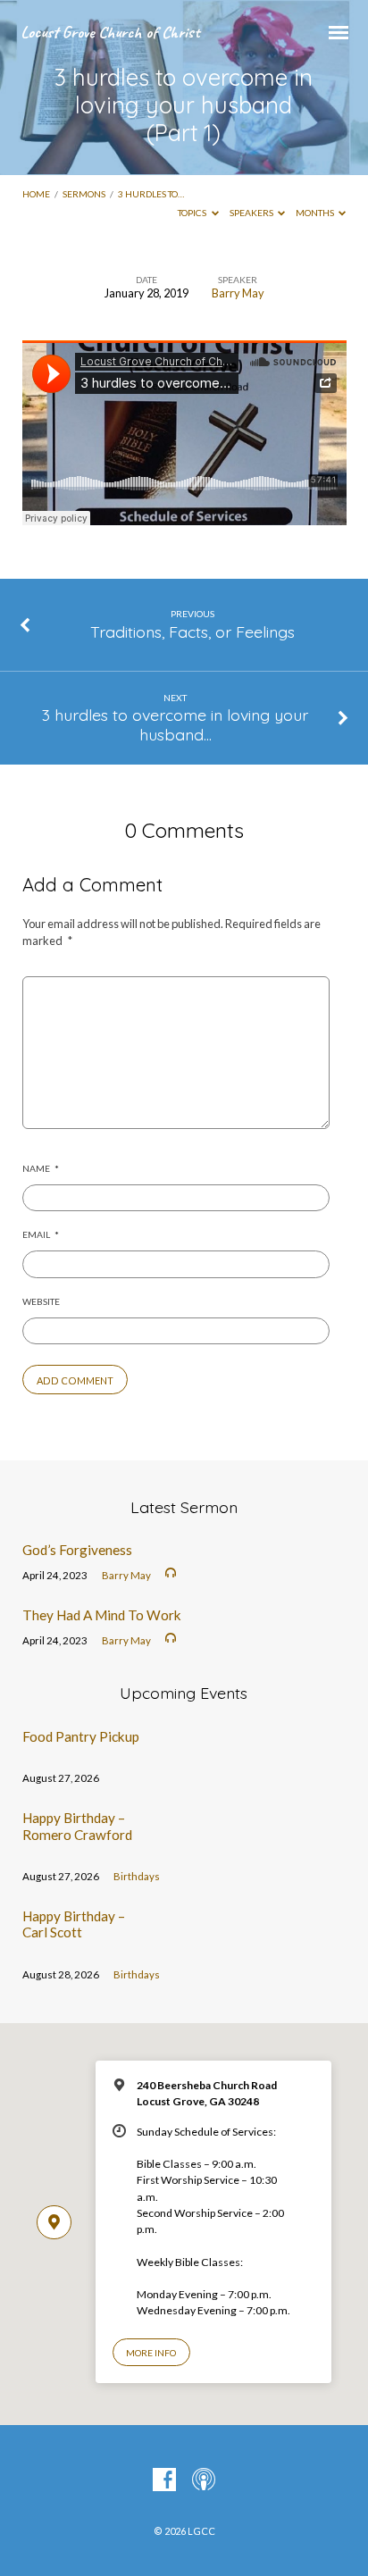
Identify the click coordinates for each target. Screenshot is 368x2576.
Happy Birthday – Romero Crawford (77, 1826)
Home (36, 194)
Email (41, 1234)
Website (41, 1301)
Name (41, 1168)
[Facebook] (164, 2480)
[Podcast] (204, 2480)
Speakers (252, 213)
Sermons (84, 194)
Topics (193, 213)
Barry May (238, 293)
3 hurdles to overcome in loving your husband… (175, 724)
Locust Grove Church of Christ (110, 32)
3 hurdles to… (151, 194)
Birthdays (137, 1876)
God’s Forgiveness (77, 1550)
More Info (151, 2353)
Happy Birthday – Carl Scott (74, 1924)
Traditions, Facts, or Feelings (192, 631)
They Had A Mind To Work (102, 1615)
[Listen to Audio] (171, 1573)
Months (316, 213)
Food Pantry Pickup (81, 1736)
